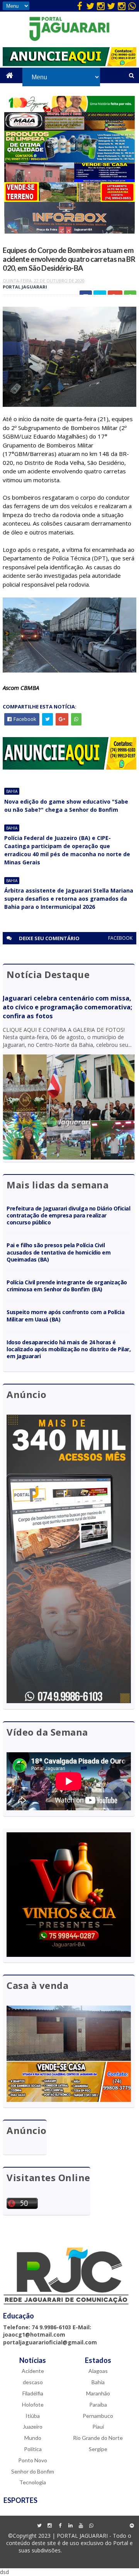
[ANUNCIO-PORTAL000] (69, 767)
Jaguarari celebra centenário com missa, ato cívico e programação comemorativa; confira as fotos (67, 1007)
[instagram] (101, 6)
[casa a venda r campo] (70, 180)
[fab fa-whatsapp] (132, 6)
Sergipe (98, 2449)
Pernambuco (98, 2416)
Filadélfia (33, 2393)
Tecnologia (33, 2482)
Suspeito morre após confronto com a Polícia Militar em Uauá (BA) (65, 1315)
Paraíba (98, 2404)
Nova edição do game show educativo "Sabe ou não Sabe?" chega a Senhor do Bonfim (66, 806)
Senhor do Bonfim (33, 2471)
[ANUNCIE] (69, 64)
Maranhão (98, 2393)
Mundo (33, 2438)
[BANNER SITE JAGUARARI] (70, 110)
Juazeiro (33, 2427)
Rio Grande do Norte (98, 2438)
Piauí (98, 2427)
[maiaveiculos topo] (70, 129)
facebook (120, 938)
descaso (33, 2382)
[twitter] (90, 6)
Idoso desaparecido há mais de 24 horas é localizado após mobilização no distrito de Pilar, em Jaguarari (69, 1349)
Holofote (33, 2404)
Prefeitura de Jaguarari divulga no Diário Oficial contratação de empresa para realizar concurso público (68, 1215)
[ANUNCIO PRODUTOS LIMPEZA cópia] (70, 160)
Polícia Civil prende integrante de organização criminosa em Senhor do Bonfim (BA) (67, 1286)
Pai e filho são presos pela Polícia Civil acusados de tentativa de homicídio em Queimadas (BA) (58, 1252)
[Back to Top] (132, 2526)
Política (33, 2449)
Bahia (12, 791)
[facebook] (80, 6)
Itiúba (33, 2416)
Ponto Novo (33, 2460)
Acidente (33, 2371)
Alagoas (98, 2371)
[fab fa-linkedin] (71, 2526)
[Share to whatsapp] (76, 719)
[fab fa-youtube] (81, 2526)
